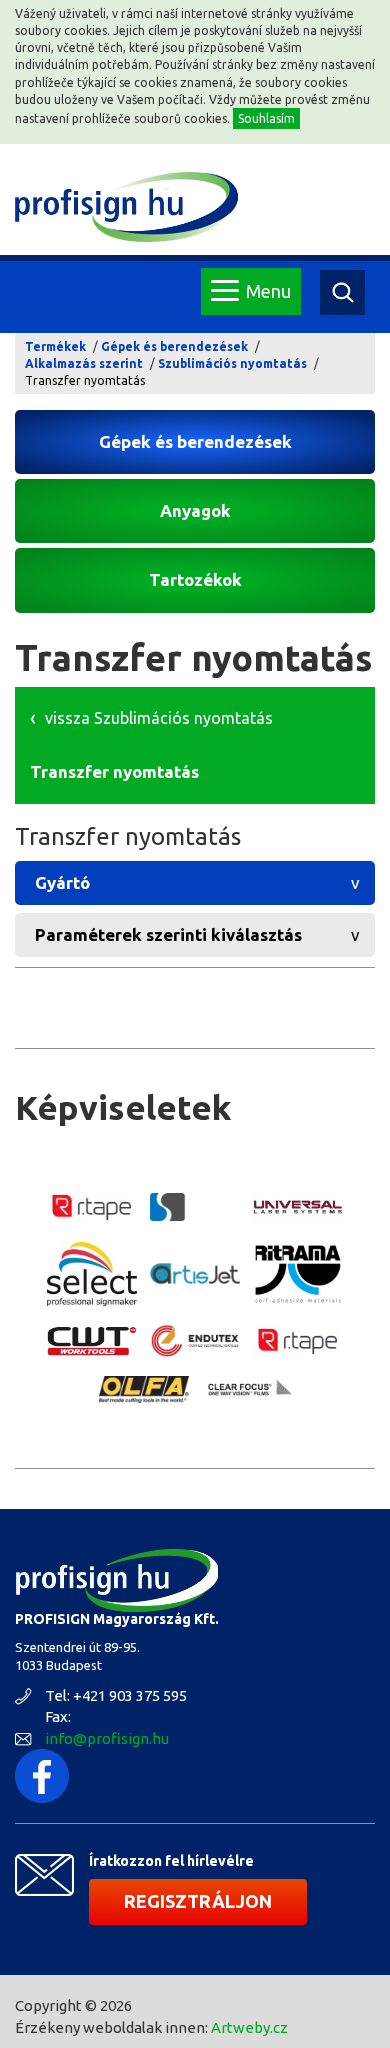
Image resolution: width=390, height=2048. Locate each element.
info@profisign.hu (107, 1738)
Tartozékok (195, 579)
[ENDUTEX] (195, 1341)
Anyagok (195, 510)
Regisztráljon (198, 1901)
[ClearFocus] (247, 1389)
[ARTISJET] (195, 1273)
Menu (268, 291)
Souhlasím (266, 118)
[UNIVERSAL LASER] (298, 1207)
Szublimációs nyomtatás (232, 363)
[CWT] (92, 1341)
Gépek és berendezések (174, 346)
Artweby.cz (249, 2027)
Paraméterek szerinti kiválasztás (168, 934)
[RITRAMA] (298, 1274)
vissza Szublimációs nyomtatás (159, 718)
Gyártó (62, 882)
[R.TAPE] (92, 1207)
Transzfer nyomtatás (114, 771)
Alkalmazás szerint (84, 363)
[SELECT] (92, 1273)
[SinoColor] (195, 1206)
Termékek (55, 346)
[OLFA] (144, 1389)
